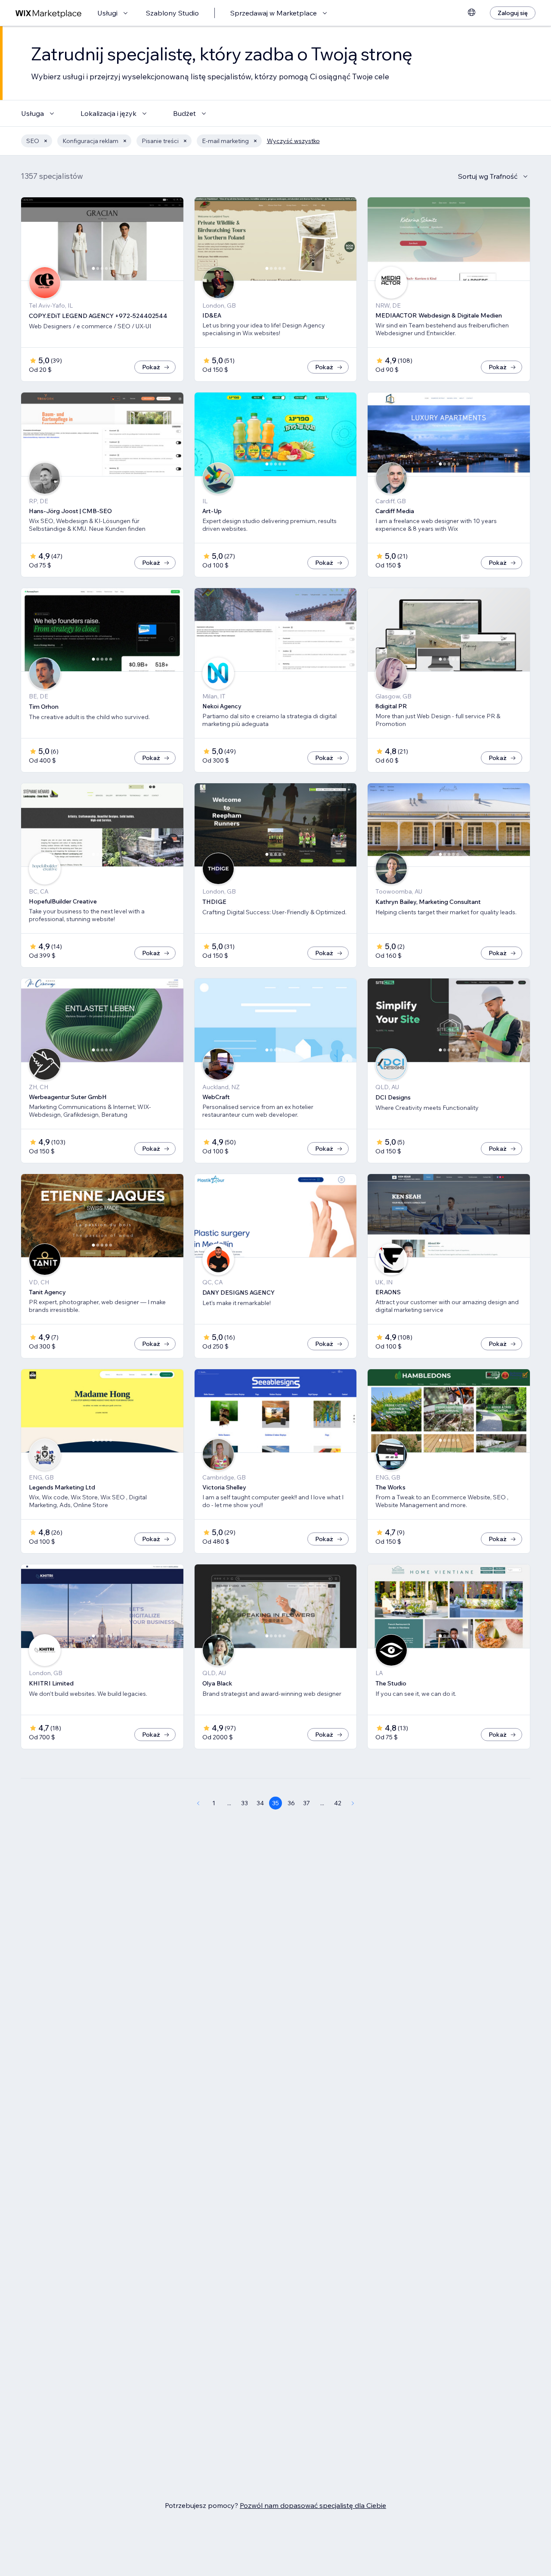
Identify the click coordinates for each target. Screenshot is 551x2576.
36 (291, 1803)
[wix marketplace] (49, 13)
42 (338, 1803)
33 (245, 1803)
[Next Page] (353, 1803)
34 (260, 1803)
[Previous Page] (198, 1803)
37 (306, 1803)
